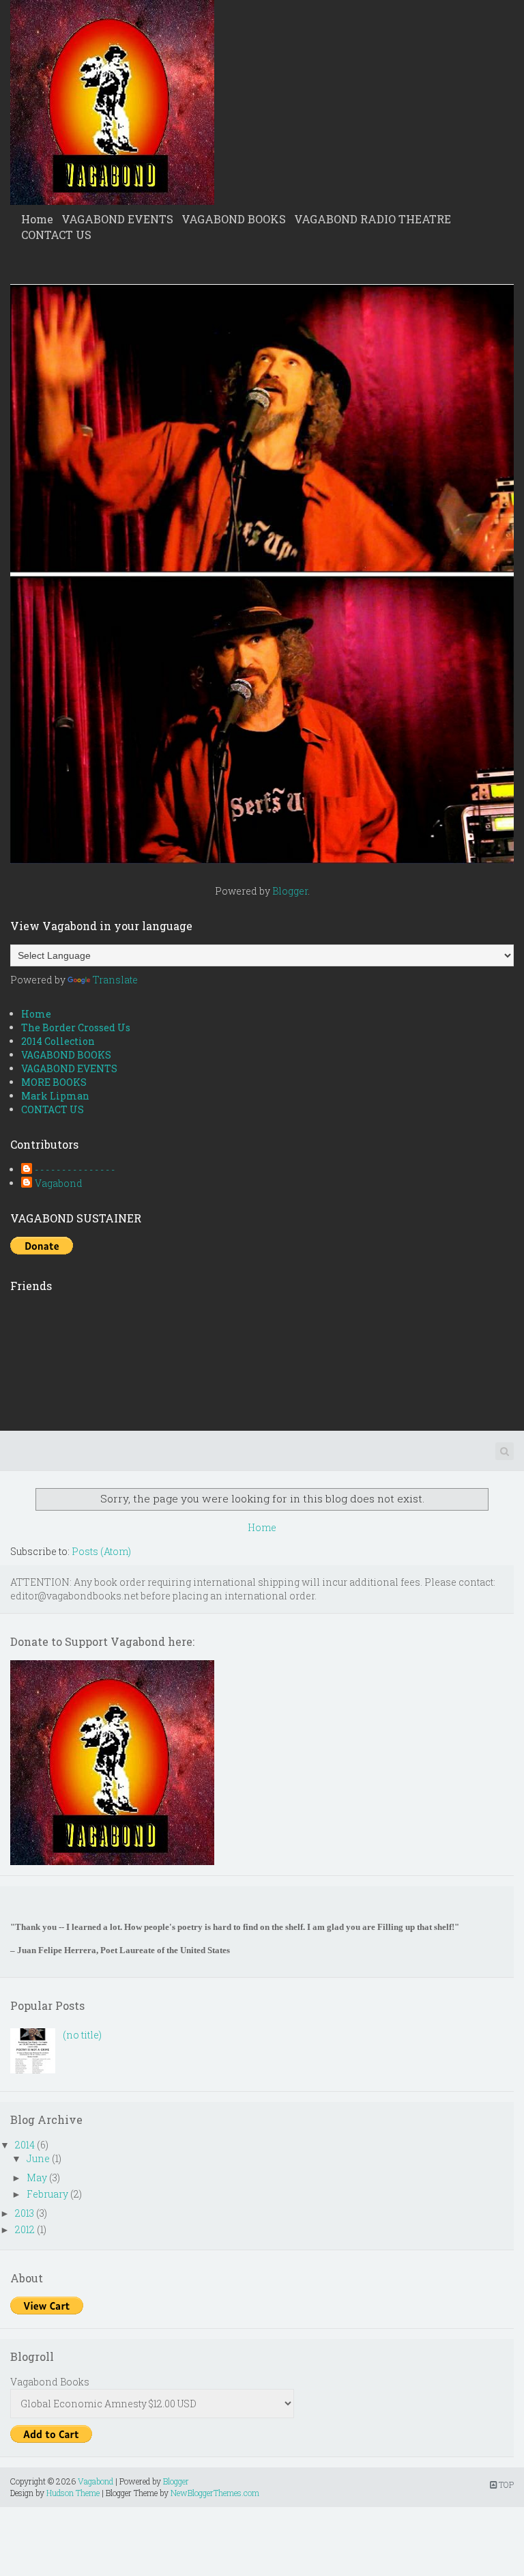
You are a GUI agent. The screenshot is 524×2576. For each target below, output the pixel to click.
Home (37, 219)
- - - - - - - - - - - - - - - (75, 1170)
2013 (25, 2213)
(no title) (82, 2035)
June (38, 2158)
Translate (115, 980)
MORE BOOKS (54, 1082)
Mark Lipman (55, 1096)
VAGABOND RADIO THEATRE (373, 219)
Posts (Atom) (101, 1551)
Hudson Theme (73, 2493)
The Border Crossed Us (76, 1027)
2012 (25, 2229)
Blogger (290, 891)
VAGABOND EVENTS (117, 219)
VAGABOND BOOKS (234, 219)
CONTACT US (56, 235)
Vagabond (59, 1183)
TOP (505, 2484)
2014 (25, 2145)
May (37, 2178)
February (47, 2194)
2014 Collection (58, 1041)
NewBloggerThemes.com (215, 2493)
